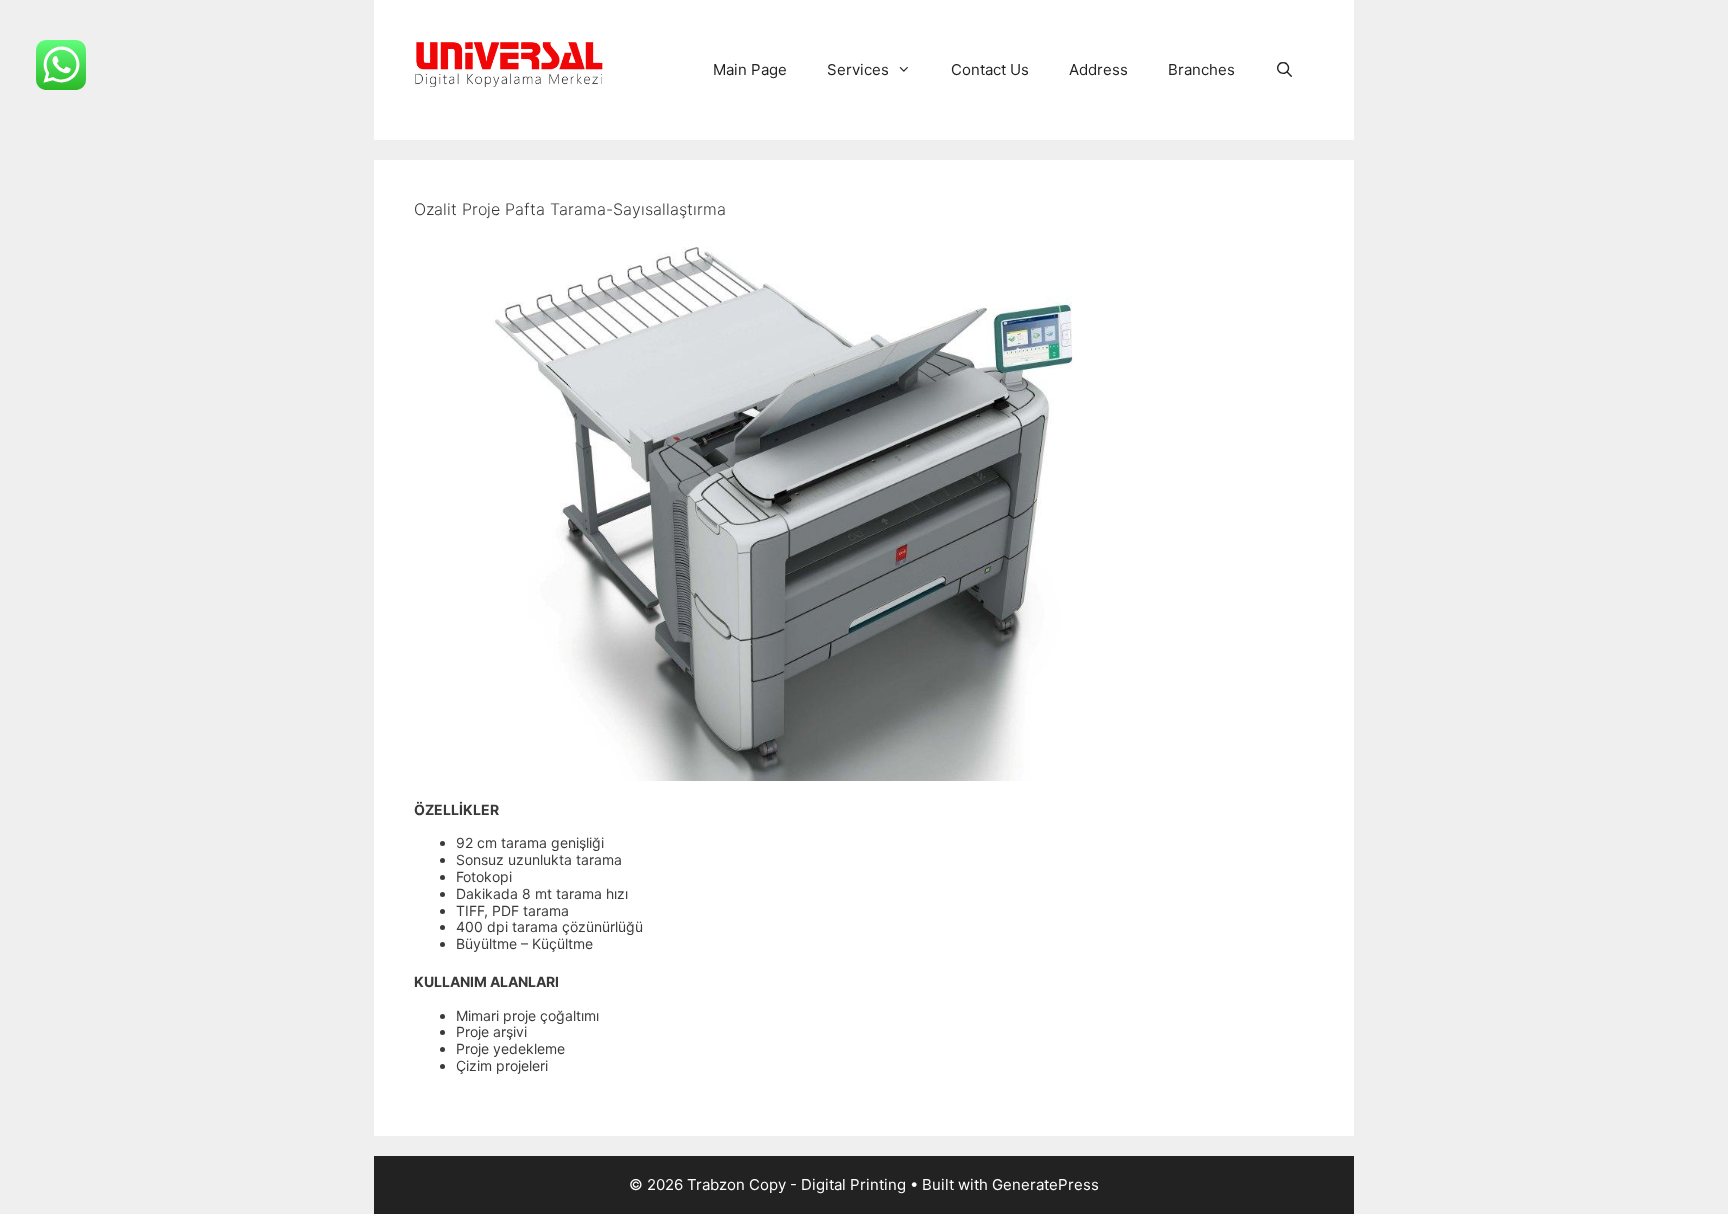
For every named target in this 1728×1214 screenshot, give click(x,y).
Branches (1201, 69)
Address (1098, 69)
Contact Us (990, 69)
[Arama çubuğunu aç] (1284, 70)
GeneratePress (1045, 1184)
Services (858, 69)
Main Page (750, 69)
